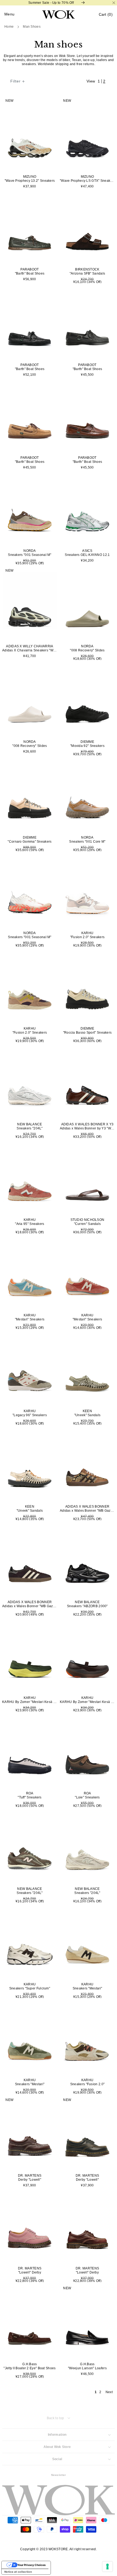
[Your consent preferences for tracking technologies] (107, 2567)
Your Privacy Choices (32, 2565)
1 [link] (96, 2392)
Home (9, 27)
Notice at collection (18, 2572)
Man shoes (32, 27)
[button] (106, 15)
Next (109, 2392)
